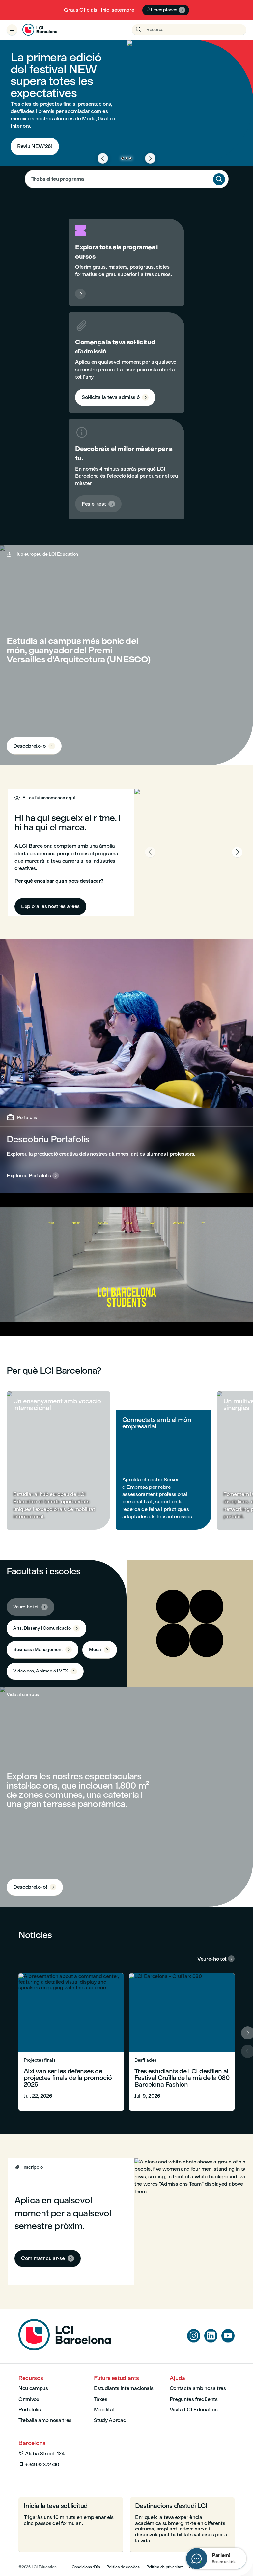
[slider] (22, 1312)
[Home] (65, 2349)
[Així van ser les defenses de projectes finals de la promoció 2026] (71, 2042)
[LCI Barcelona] (40, 30)
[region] (126, 1265)
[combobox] (127, 179)
